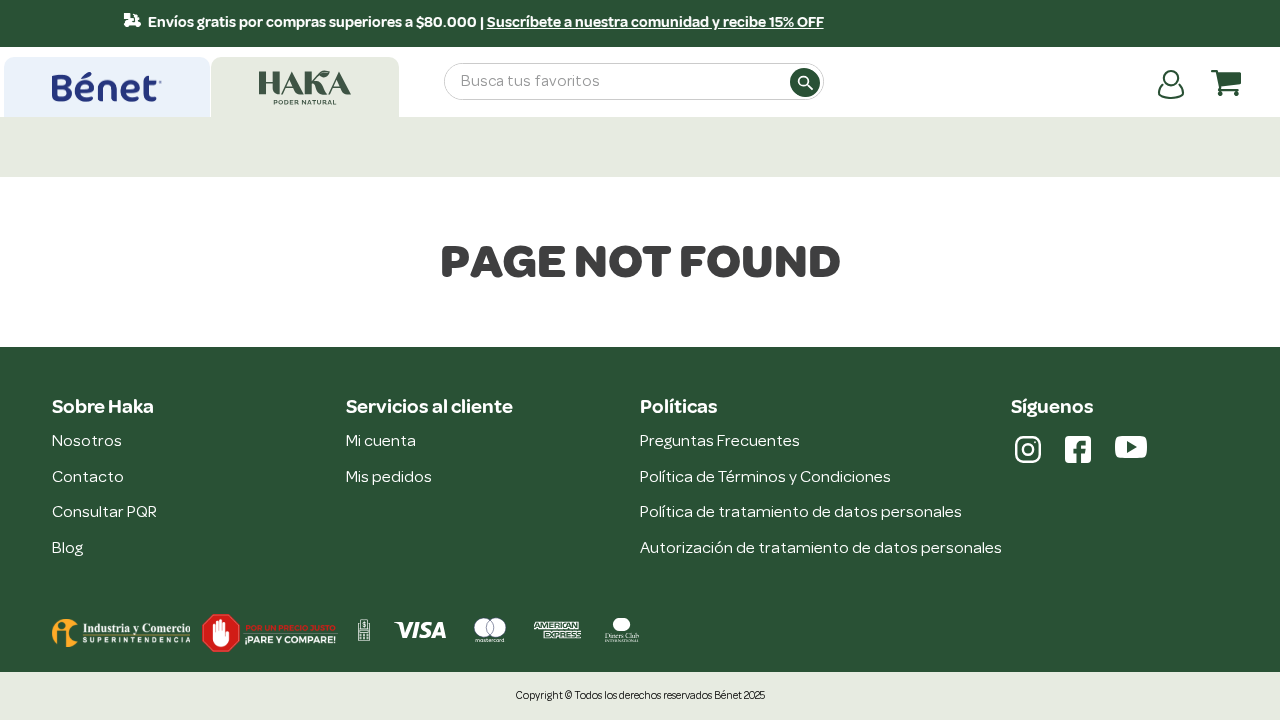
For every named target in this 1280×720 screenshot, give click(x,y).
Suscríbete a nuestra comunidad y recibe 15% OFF (648, 22)
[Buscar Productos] (804, 82)
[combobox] (634, 81)
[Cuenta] (1171, 83)
